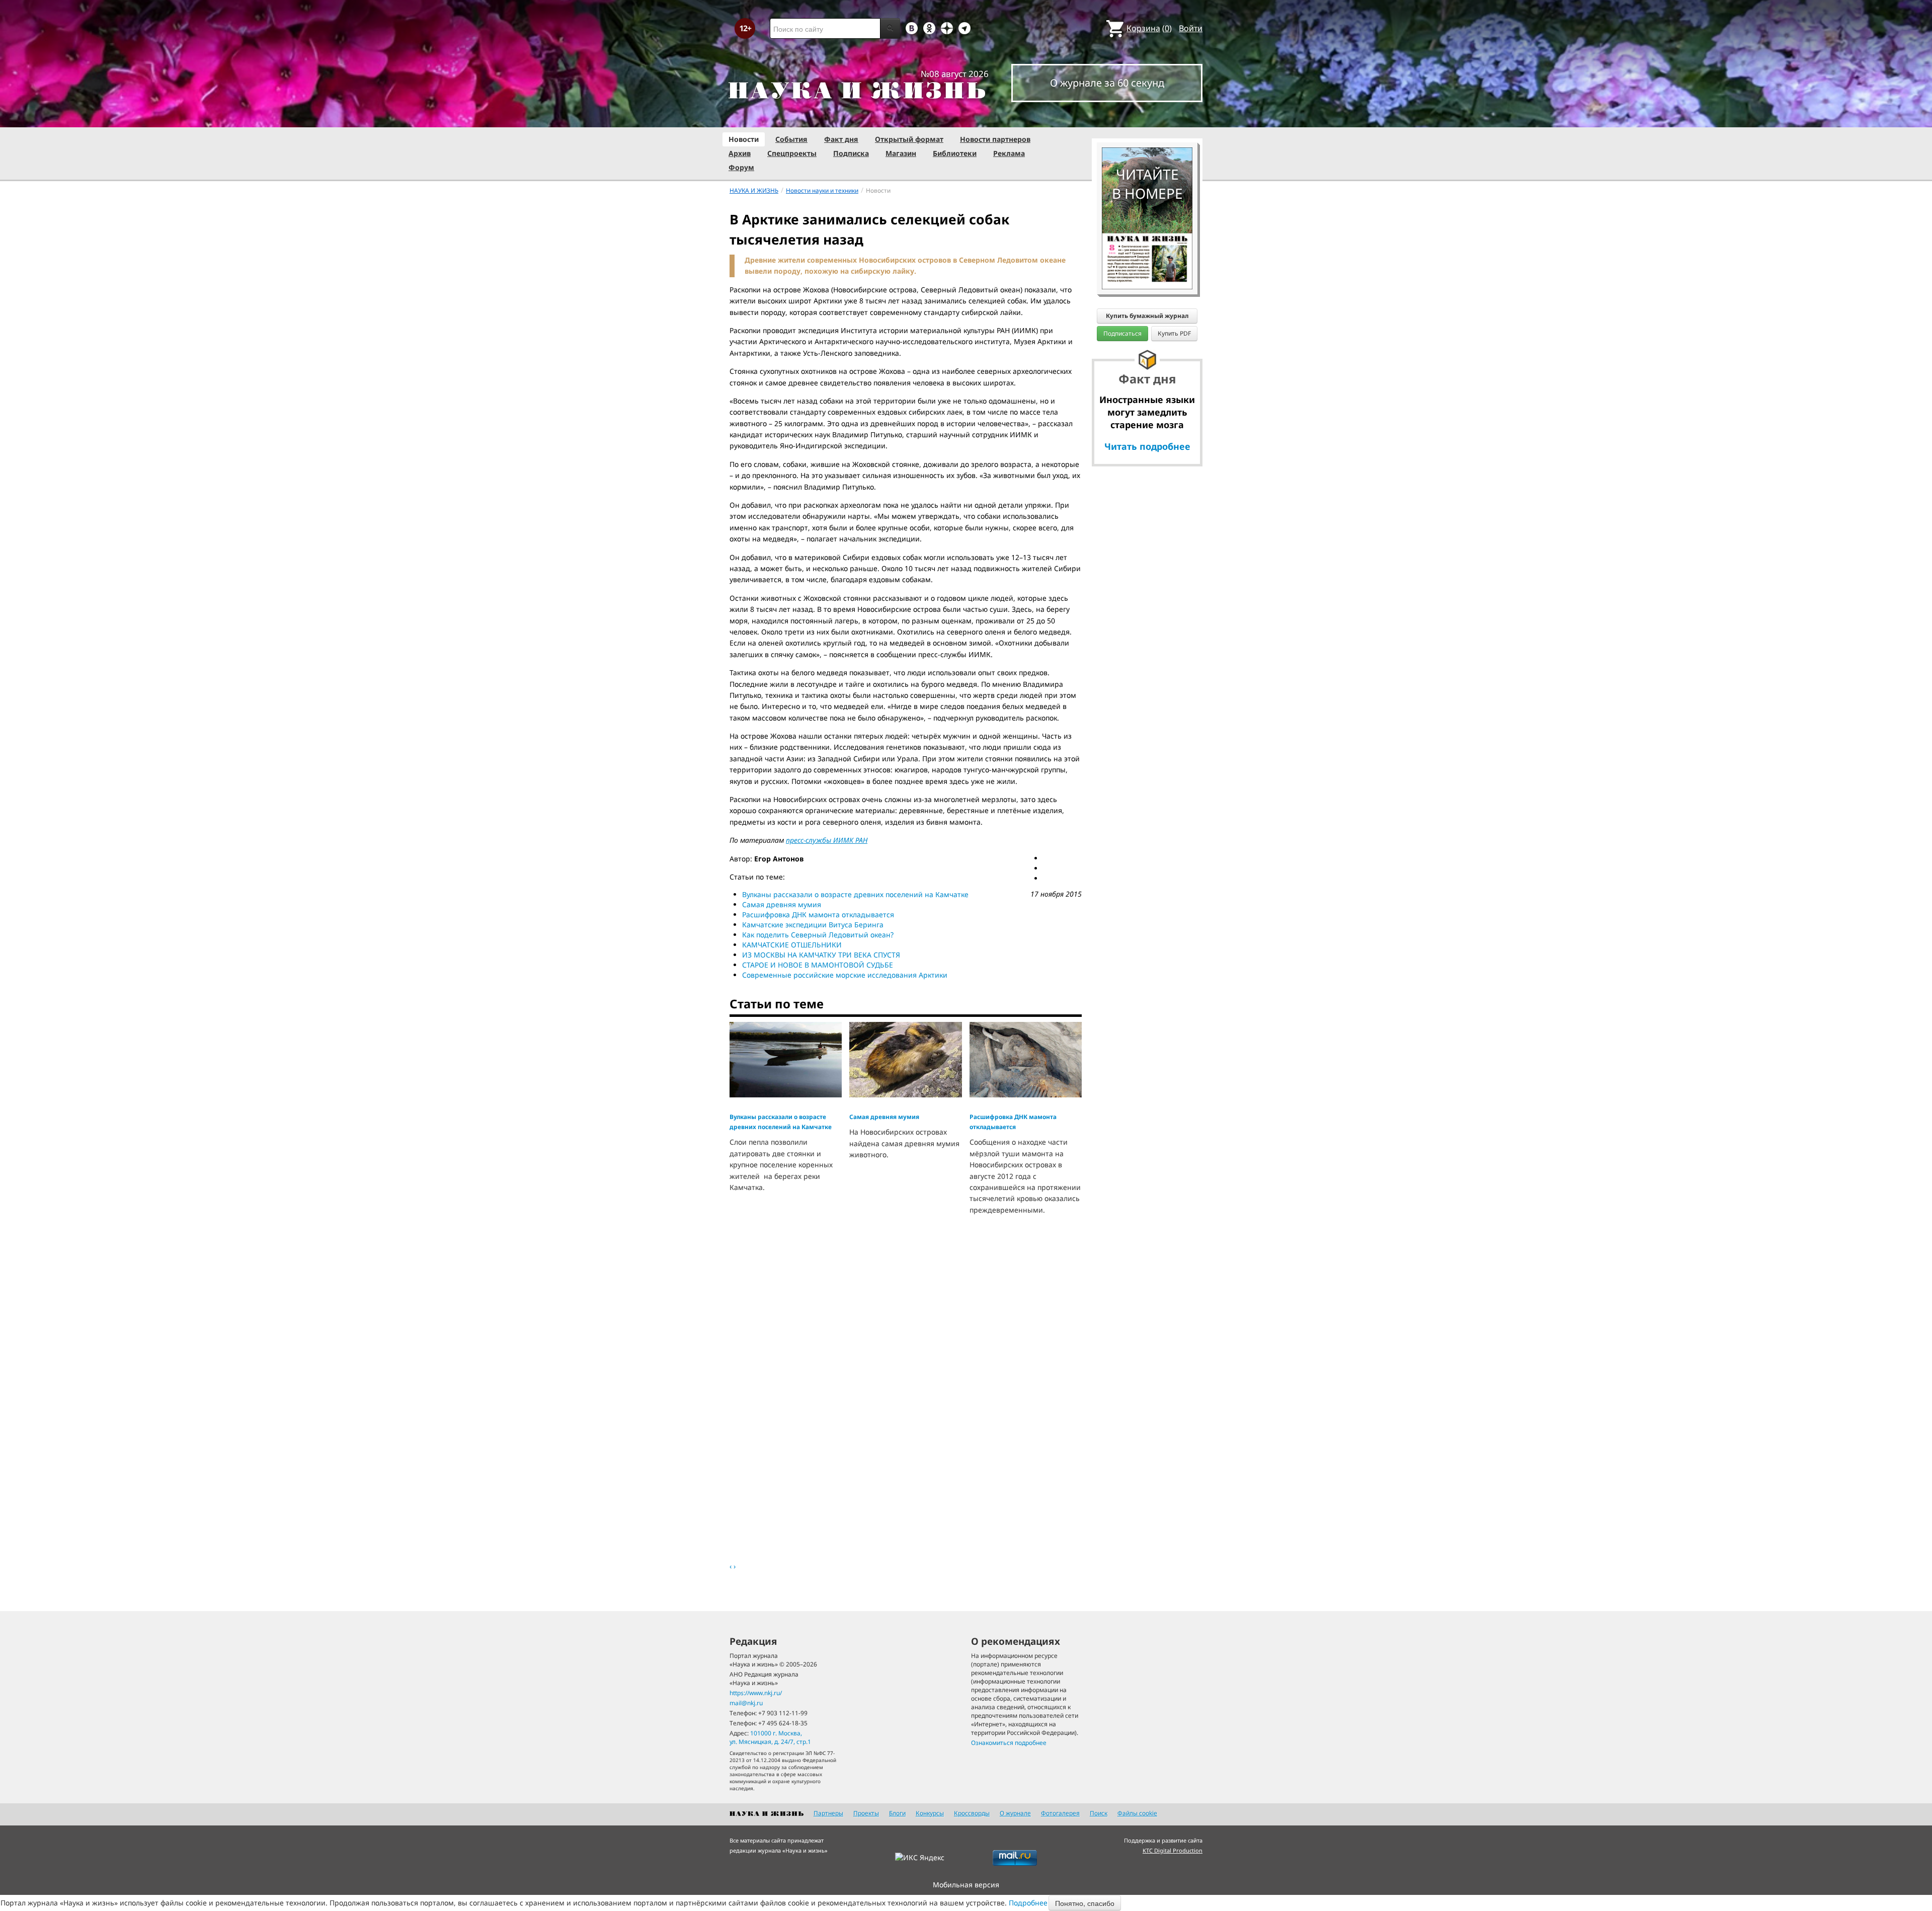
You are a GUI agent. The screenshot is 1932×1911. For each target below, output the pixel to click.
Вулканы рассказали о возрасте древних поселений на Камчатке (855, 894)
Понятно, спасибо (1085, 1903)
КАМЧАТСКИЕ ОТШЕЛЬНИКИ (792, 945)
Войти (1191, 28)
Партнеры (828, 1813)
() (1149, 28)
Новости (744, 139)
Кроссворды (972, 1813)
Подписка (851, 153)
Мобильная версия (966, 1885)
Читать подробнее (1147, 446)
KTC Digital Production (1173, 1850)
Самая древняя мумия (782, 904)
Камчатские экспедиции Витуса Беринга (813, 925)
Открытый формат (909, 139)
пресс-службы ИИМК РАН (827, 840)
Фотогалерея (1060, 1813)
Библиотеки (955, 153)
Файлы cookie (1137, 1813)
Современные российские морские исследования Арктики (845, 975)
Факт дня (841, 139)
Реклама (1009, 153)
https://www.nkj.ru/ (756, 1693)
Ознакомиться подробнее (1009, 1743)
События (791, 139)
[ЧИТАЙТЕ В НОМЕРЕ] (1147, 118)
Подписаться (1122, 333)
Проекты (866, 1813)
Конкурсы (930, 1813)
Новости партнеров (995, 139)
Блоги (897, 1813)
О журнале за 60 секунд (1107, 83)
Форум (741, 167)
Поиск (1099, 1813)
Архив (740, 153)
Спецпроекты (792, 153)
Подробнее (1028, 1903)
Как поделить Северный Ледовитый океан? (818, 935)
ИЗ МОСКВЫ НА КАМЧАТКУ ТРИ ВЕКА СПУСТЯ (821, 955)
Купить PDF (1174, 333)
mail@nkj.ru (746, 1703)
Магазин (901, 153)
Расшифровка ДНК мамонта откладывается (818, 914)
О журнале (1015, 1813)
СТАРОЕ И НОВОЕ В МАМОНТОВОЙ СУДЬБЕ (818, 965)
